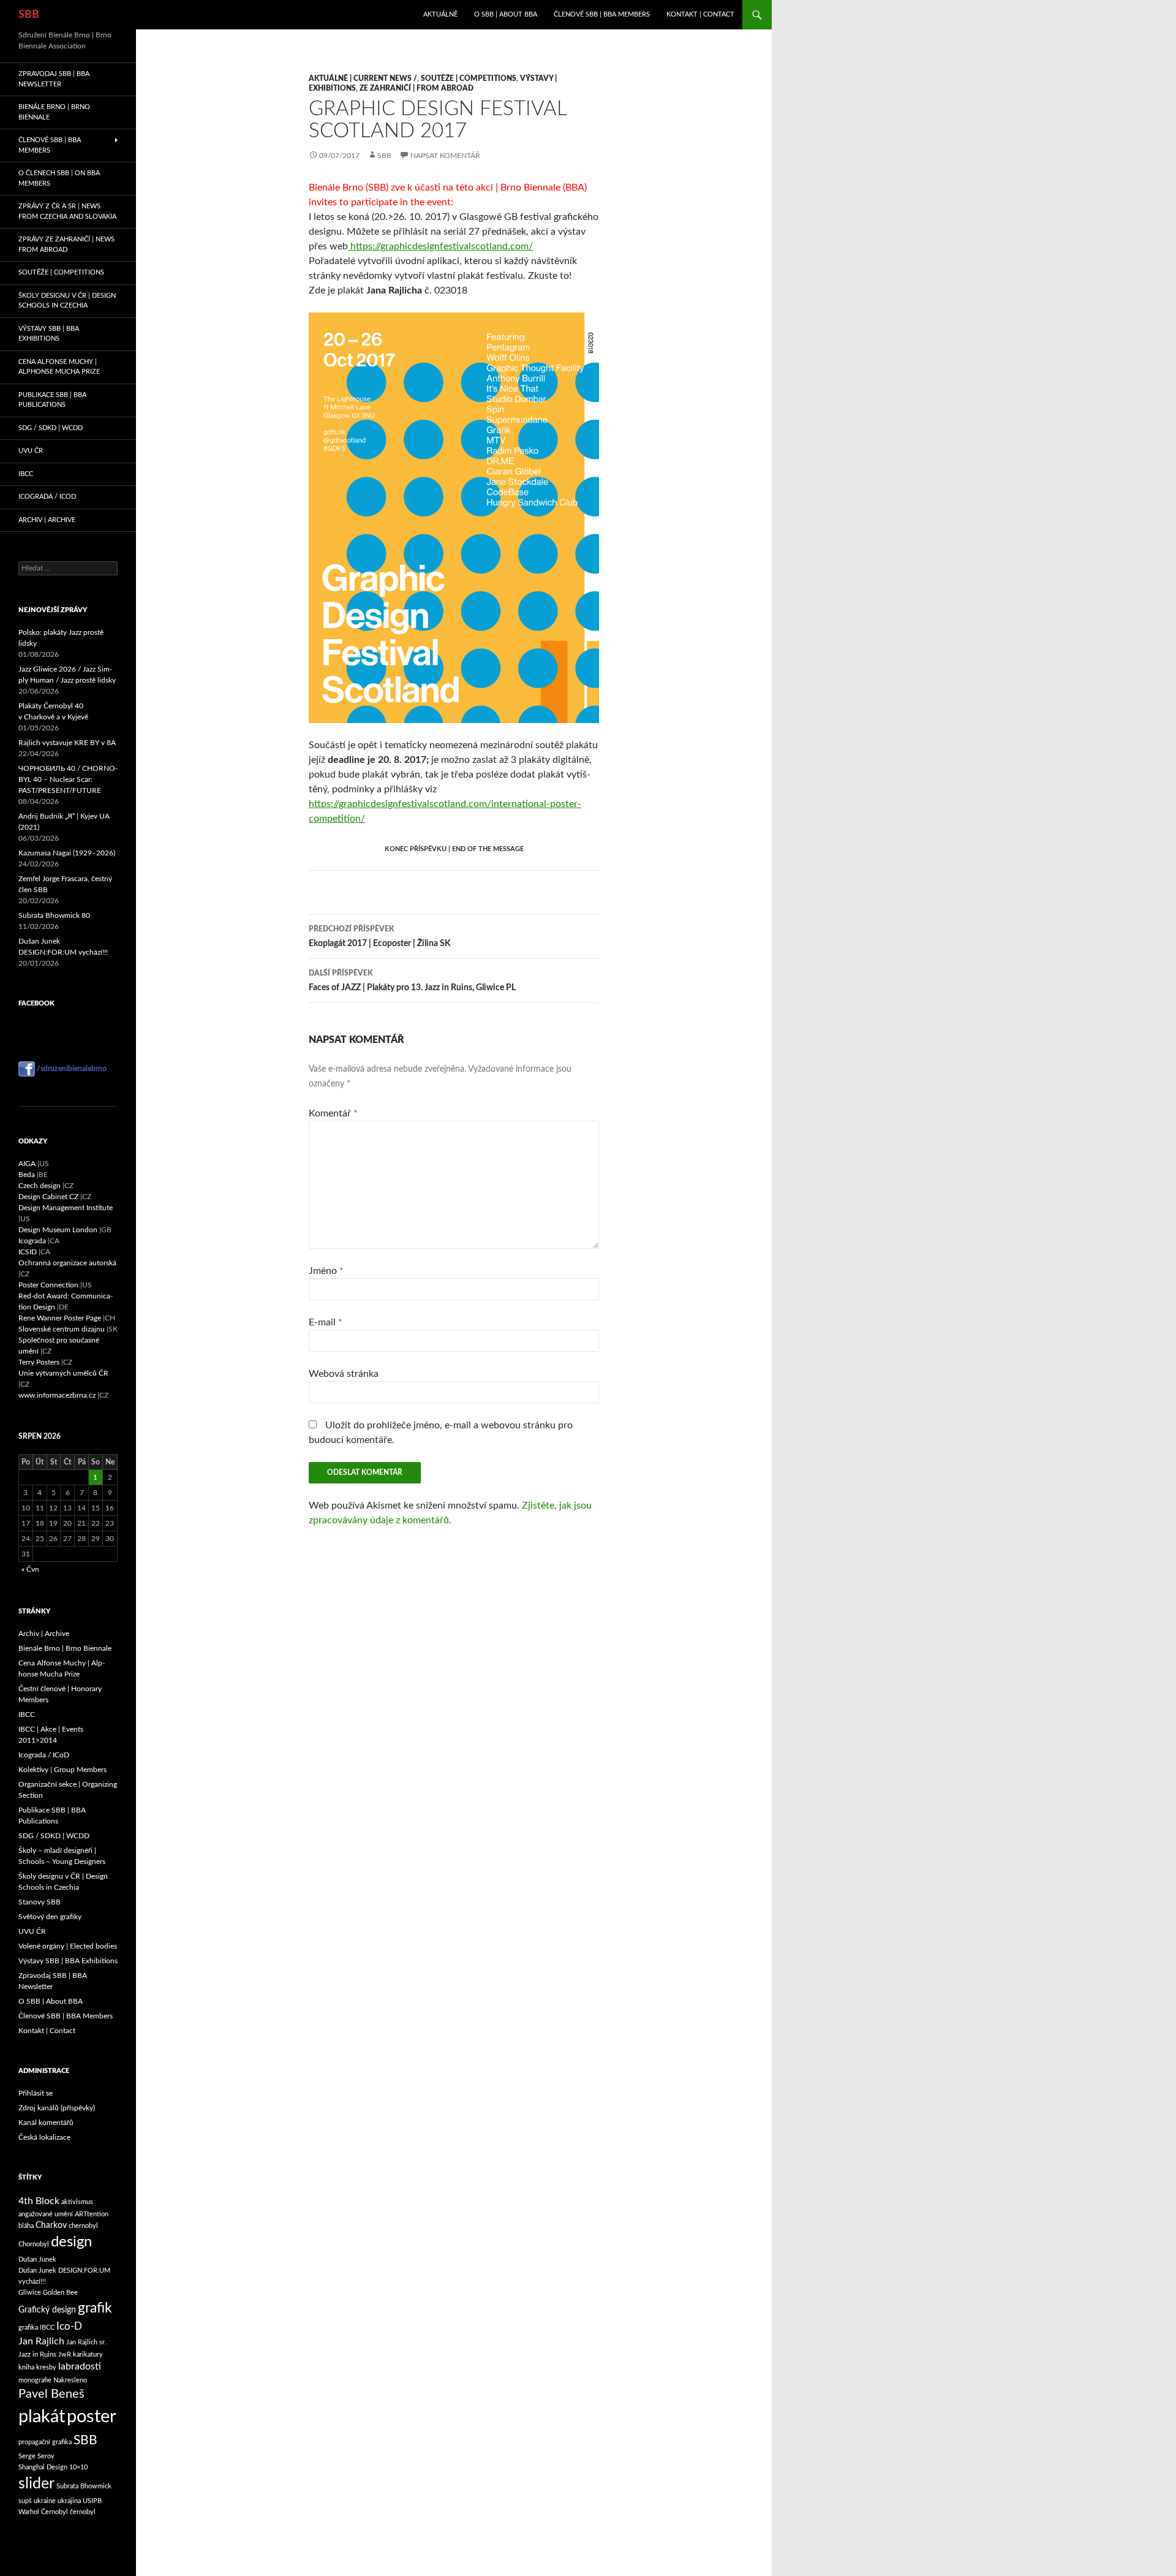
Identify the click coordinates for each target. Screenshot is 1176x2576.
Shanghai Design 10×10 (53, 2467)
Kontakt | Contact (700, 14)
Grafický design (47, 2310)
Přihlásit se (36, 2093)
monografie (35, 2380)
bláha (26, 2226)
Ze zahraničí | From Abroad (417, 88)
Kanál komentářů (46, 2123)
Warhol (29, 2512)
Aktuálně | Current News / (363, 78)
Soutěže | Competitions (469, 78)
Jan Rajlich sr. (86, 2342)
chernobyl (83, 2226)
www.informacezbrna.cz (57, 1395)
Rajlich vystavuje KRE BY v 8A (67, 743)
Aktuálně (440, 14)
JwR (65, 2354)
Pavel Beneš (51, 2394)
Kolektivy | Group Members (62, 1770)
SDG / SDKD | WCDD (51, 428)
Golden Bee (60, 2293)
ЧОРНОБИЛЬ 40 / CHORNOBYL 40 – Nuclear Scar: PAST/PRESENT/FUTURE (68, 779)
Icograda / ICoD (47, 497)
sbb (384, 156)
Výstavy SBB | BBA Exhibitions (49, 334)
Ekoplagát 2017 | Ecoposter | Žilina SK (380, 937)
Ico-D (69, 2326)
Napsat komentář (445, 156)
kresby (46, 2367)
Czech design (40, 1186)
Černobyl (55, 2512)
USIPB (92, 2501)
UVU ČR (31, 451)
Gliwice (30, 2293)
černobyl (83, 2512)
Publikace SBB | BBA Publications (52, 400)
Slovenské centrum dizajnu (62, 1329)
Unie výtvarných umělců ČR (63, 1373)
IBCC (26, 474)
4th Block (39, 2201)
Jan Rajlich (41, 2341)
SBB (29, 15)
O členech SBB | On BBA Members (59, 178)
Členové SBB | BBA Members (602, 14)
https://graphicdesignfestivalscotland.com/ (440, 246)
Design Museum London (58, 1230)
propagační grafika (45, 2442)
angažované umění (46, 2214)
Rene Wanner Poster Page (60, 1318)
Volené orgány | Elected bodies (68, 1946)
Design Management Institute (66, 1208)
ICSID (28, 1252)
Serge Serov (36, 2456)
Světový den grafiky (50, 1917)
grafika (28, 2328)
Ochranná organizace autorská (67, 1263)
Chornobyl (34, 2244)
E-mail (326, 1322)
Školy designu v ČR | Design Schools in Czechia (67, 301)
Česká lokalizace (44, 2137)
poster (92, 2417)
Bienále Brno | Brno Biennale (54, 112)
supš (25, 2501)
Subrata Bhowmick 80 (54, 915)
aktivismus (77, 2202)
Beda (27, 1175)
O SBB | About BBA (506, 14)
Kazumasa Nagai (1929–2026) (67, 853)
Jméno (326, 1271)
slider (36, 2484)
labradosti (80, 2366)
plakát (42, 2417)
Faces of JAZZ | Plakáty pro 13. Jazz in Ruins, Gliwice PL (412, 981)
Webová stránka (344, 1374)
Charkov (51, 2226)
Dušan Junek (37, 2260)
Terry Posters (39, 1362)
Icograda (32, 1241)
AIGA (27, 1164)
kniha (26, 2367)
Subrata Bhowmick (84, 2486)
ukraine (45, 2501)
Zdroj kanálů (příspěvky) (57, 2108)
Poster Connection (48, 1285)
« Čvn (30, 1569)
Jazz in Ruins (37, 2354)
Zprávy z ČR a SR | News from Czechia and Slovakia (67, 211)
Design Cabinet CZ (48, 1197)
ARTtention (92, 2214)
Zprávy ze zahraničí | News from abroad (66, 244)
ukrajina (69, 2501)
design (71, 2242)
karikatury (88, 2354)
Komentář (333, 1113)
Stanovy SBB (40, 1902)
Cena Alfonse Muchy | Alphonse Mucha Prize (59, 367)
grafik (95, 2308)
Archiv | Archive (47, 520)
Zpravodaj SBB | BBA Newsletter (54, 79)
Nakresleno (70, 2380)
